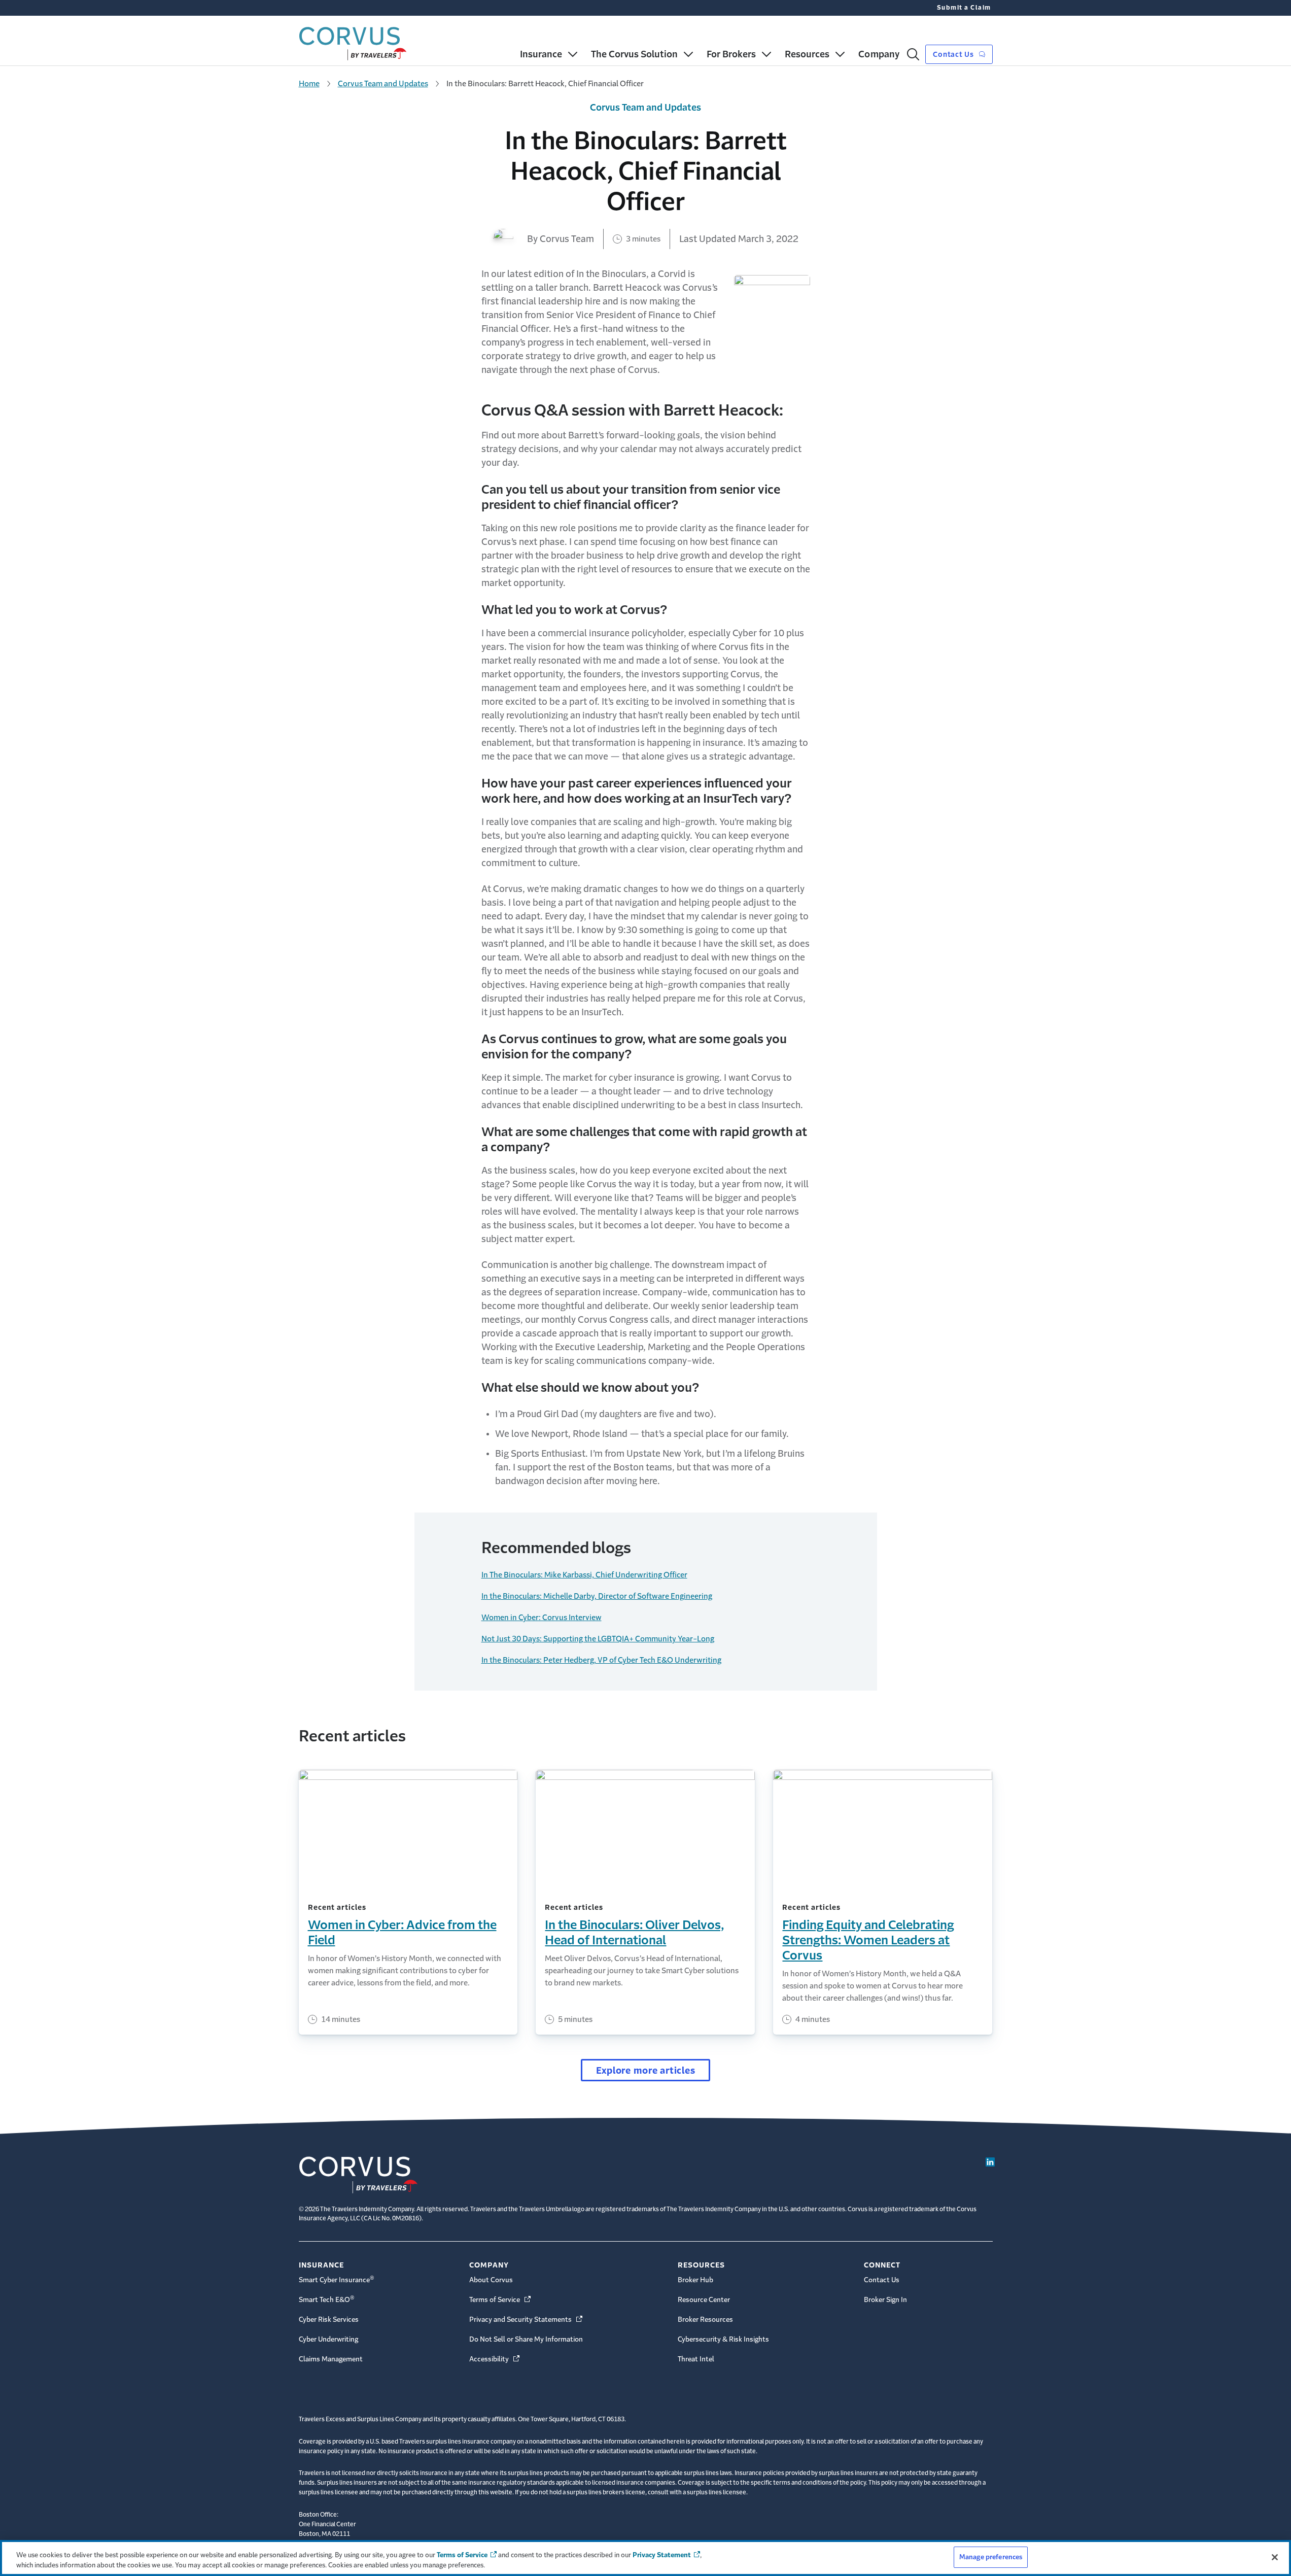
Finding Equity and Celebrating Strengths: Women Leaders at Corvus (868, 1940)
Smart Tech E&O (327, 2299)
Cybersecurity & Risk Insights (723, 2339)
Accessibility (495, 2359)
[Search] (913, 54)
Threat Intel (696, 2359)
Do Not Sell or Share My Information (526, 2339)
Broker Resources (705, 2320)
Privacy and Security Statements (527, 2320)
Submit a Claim (964, 8)
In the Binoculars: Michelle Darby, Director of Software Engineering (597, 1596)
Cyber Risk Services (329, 2320)
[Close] (1275, 2557)
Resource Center (704, 2300)
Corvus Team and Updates (383, 83)
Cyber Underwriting (328, 2339)
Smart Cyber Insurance (337, 2279)
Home (309, 83)
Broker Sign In (885, 2300)
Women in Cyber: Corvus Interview (542, 1617)
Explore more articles (646, 2071)
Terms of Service (501, 2300)
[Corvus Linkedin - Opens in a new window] (990, 2162)
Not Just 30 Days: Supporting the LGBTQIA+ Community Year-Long (598, 1639)
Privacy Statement (662, 2555)
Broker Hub (695, 2280)
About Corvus (491, 2280)
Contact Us (954, 54)
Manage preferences (991, 2557)
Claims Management (331, 2359)
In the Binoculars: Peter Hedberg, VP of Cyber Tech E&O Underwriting (601, 1660)
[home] (353, 41)
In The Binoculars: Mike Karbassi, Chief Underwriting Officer (584, 1575)
